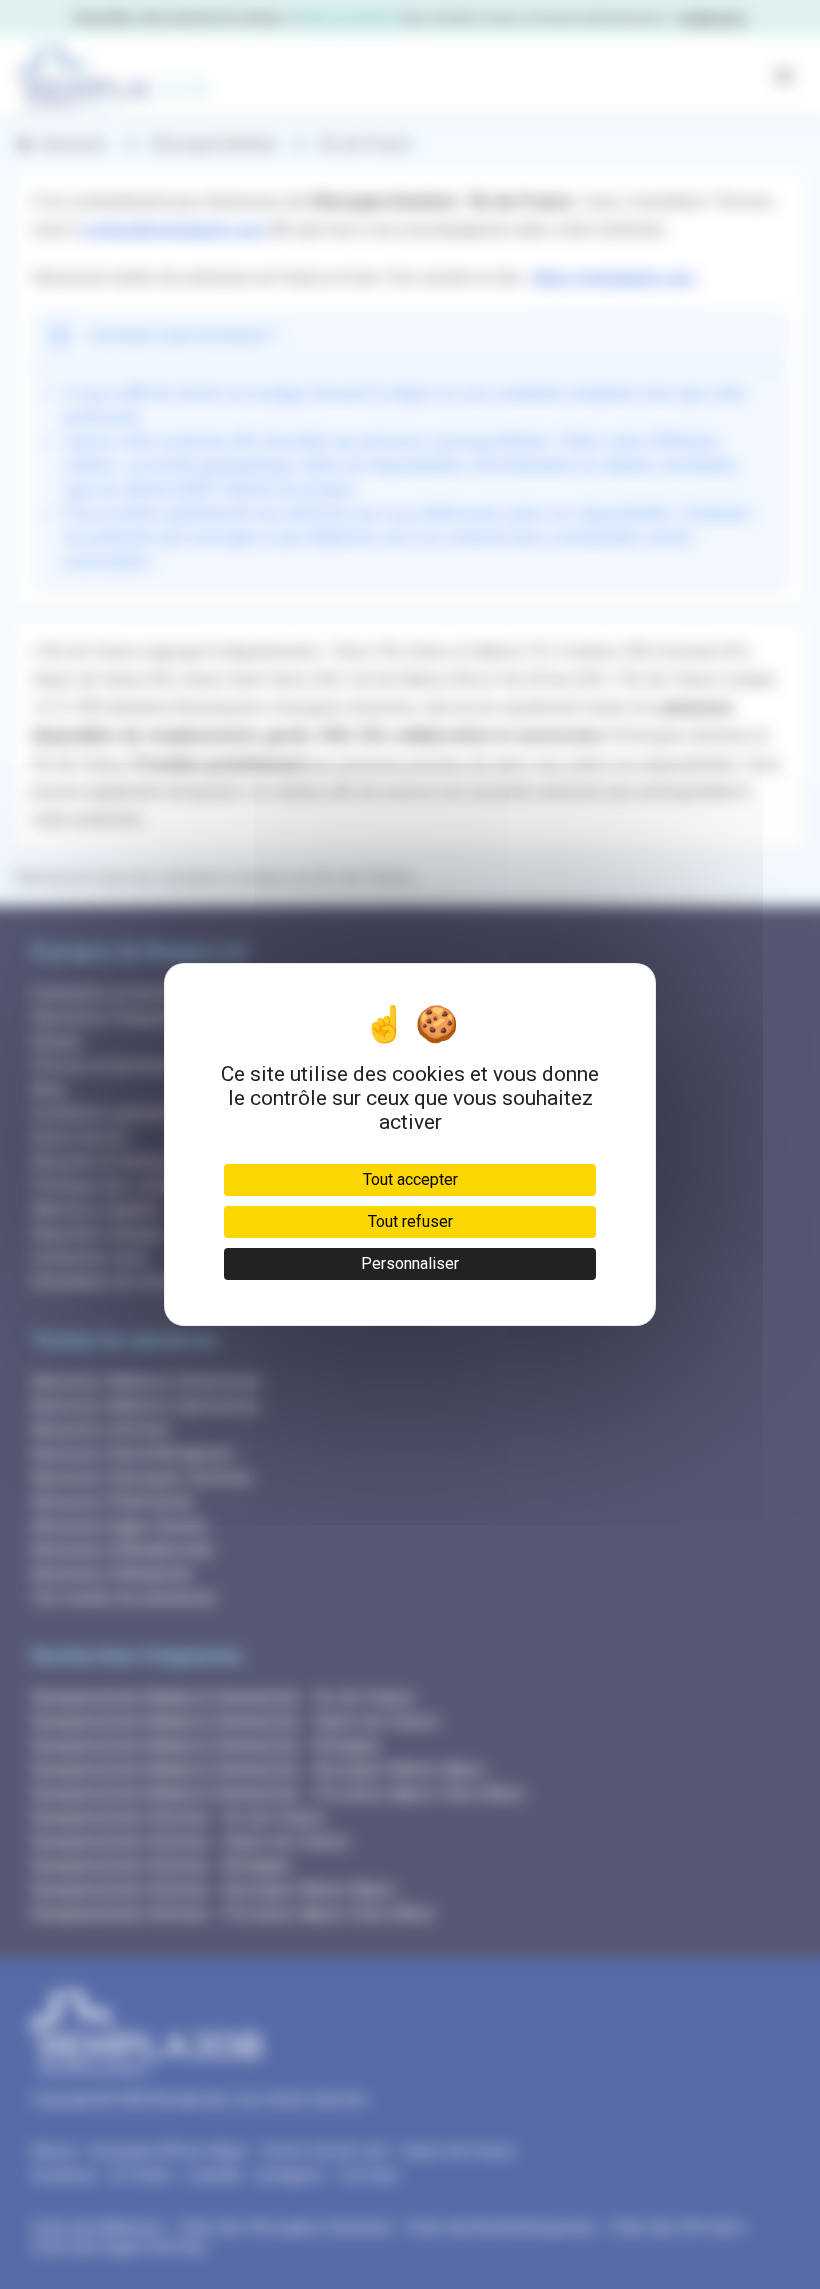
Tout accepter (410, 1179)
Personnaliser (410, 1263)
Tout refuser (410, 1221)
